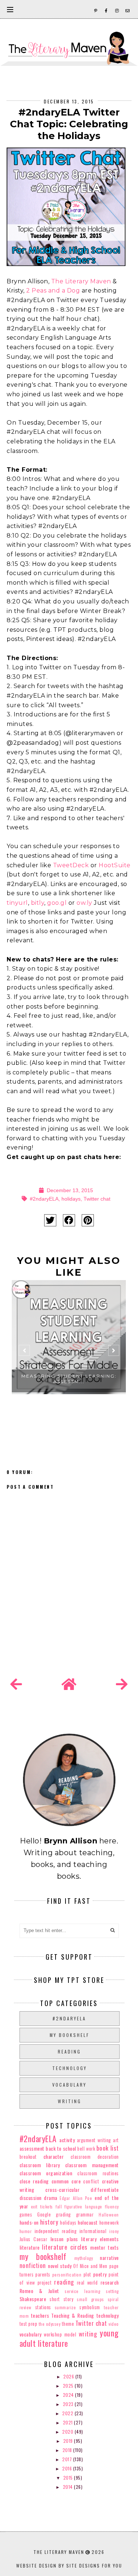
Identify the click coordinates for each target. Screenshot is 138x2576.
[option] (69, 1354)
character (54, 2156)
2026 (69, 2376)
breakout (28, 2157)
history (49, 2222)
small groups (91, 2299)
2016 (68, 2468)
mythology (84, 2258)
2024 (69, 2395)
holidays (71, 1199)
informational (93, 2231)
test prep (29, 2324)
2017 (68, 2459)
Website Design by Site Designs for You (69, 2566)
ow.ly (84, 903)
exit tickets (42, 2207)
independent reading (56, 2231)
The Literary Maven (81, 281)
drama (51, 2198)
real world (87, 2283)
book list (108, 2148)
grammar (85, 2214)
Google (44, 2214)
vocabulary (69, 2085)
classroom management (92, 2165)
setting (112, 2291)
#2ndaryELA (44, 1199)
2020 (68, 2432)
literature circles (65, 2247)
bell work (86, 2149)
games (26, 2214)
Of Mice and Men (90, 2266)
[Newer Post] (16, 1684)
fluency (112, 2207)
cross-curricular (62, 2189)
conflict (91, 2181)
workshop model (60, 2334)
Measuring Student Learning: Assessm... (69, 1379)
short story (61, 2299)
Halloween (109, 2215)
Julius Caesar (33, 2239)
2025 (69, 2386)
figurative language (83, 2207)
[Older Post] (122, 1684)
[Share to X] (50, 1220)
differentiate (105, 2189)
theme (68, 2324)
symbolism (90, 2307)
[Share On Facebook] (69, 1220)
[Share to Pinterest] (88, 1220)
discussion (31, 2198)
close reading (34, 2181)
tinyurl (17, 903)
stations (43, 2307)
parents (43, 2274)
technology (70, 2068)
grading (63, 2214)
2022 (68, 2413)
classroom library (40, 2165)
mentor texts (104, 2247)
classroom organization (46, 2173)
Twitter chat (97, 1199)
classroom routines (98, 2173)
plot (87, 2274)
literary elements (100, 2239)
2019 (69, 2441)
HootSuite (115, 865)
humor (26, 2231)
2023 (69, 2404)
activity (67, 2140)
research (110, 2282)
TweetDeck (71, 865)
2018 (68, 2450)
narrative (109, 2258)
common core (66, 2181)
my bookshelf (70, 2035)
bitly (38, 903)
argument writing (94, 2140)
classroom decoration (95, 2157)
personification (67, 2275)
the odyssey (50, 2324)
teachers (40, 2315)
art (116, 2140)
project (45, 2283)
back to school (61, 2148)
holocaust (88, 2222)
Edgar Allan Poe (76, 2198)
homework (109, 2223)
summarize (66, 2307)
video (114, 2324)
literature (30, 2247)
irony (114, 2231)
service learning (82, 2291)
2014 (69, 2487)
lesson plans (64, 2239)
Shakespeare (33, 2299)
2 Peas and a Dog (53, 290)
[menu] (10, 9)
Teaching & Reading (72, 2315)
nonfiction (33, 2265)
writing (70, 2101)
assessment (32, 2148)
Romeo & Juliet (39, 2291)
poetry (100, 2274)
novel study (60, 2266)
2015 (69, 2478)
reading (69, 2051)
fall (59, 2207)
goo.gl (57, 903)
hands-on (29, 2222)
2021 (69, 2422)
